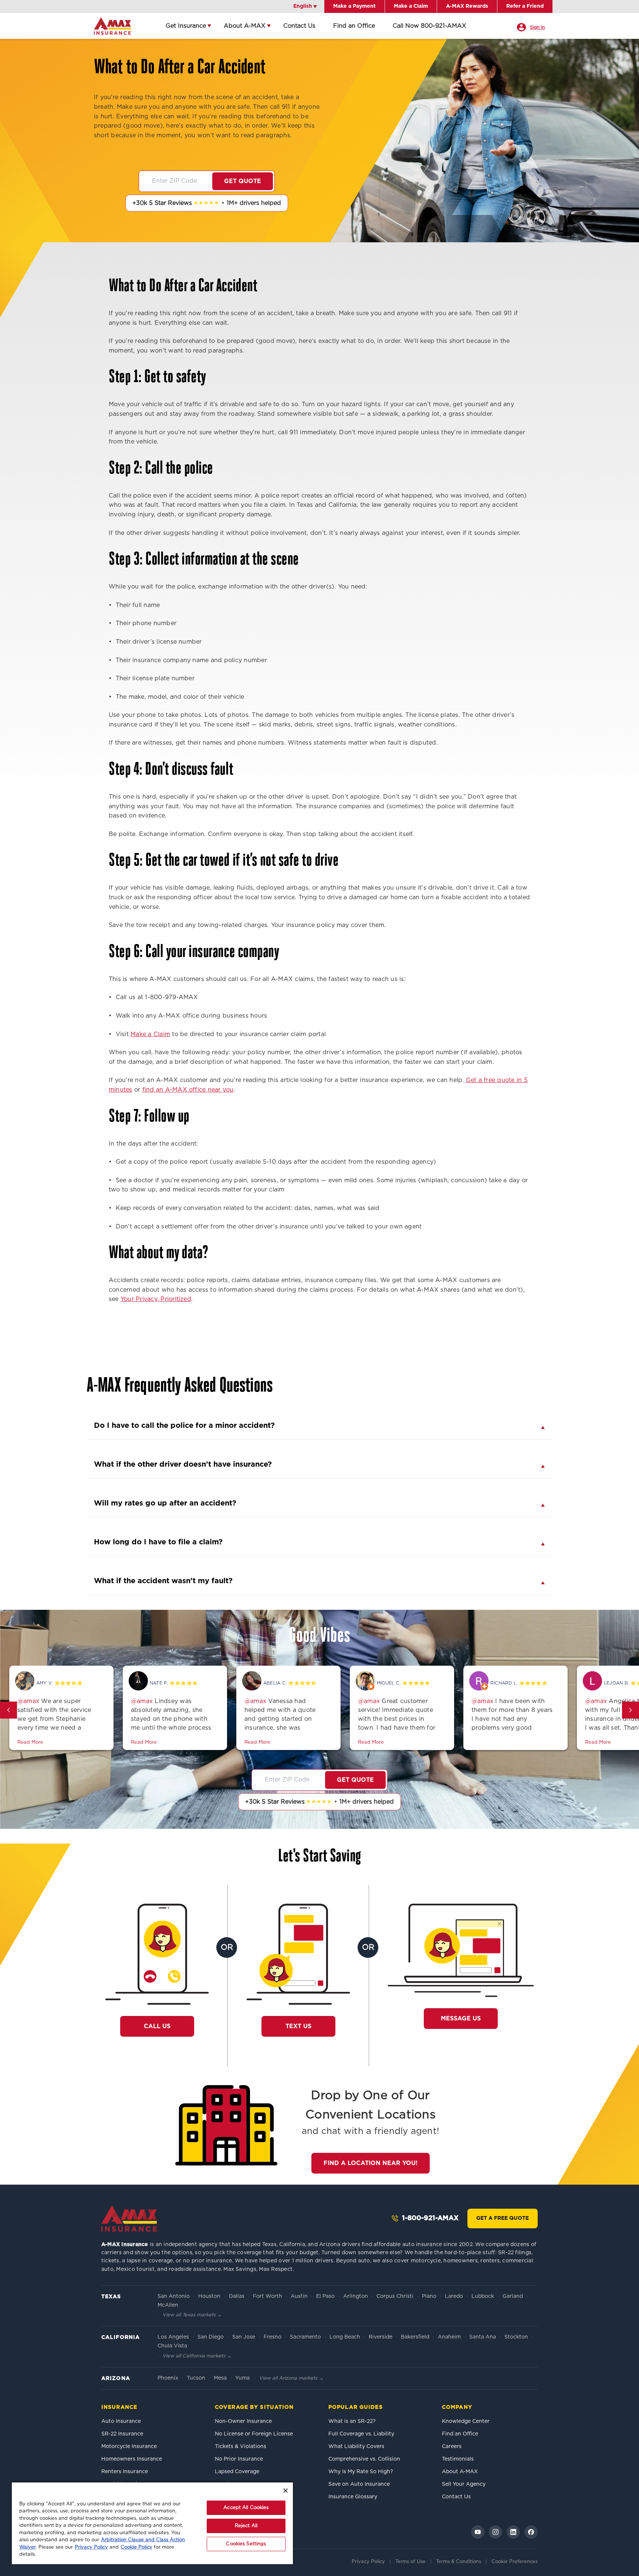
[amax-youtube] (478, 2532)
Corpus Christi (395, 2296)
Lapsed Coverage (237, 2472)
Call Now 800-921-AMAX (430, 26)
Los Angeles (173, 2337)
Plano (429, 2296)
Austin (299, 2296)
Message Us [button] (461, 2019)
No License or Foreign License (254, 2434)
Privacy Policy (368, 2562)
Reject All (246, 2526)
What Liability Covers (356, 2447)
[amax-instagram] (496, 2532)
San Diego (211, 2337)
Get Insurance (186, 26)
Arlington (356, 2296)
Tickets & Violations (241, 2447)
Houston (209, 2296)
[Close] (285, 2491)
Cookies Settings (246, 2544)
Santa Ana (483, 2337)
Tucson (196, 2378)
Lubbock (483, 2296)
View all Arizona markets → (291, 2378)
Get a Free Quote (503, 2218)
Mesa (220, 2378)
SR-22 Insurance (122, 2434)
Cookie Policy (136, 2547)
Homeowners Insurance (132, 2459)
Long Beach (345, 2337)
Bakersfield (415, 2337)
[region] (152, 2523)
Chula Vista (172, 2346)
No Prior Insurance (239, 2459)
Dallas (237, 2296)
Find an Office (354, 26)
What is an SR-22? (352, 2421)
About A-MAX (245, 26)
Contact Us (299, 26)
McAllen (168, 2305)
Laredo (454, 2296)
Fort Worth (268, 2296)
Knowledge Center (466, 2421)
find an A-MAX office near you (188, 1090)
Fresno (273, 2337)
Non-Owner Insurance (243, 2421)
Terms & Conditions (459, 2562)
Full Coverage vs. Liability (361, 2434)
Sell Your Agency (464, 2484)
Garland (513, 2296)
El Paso (325, 2296)
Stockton (516, 2337)
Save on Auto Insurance (359, 2484)
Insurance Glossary (353, 2497)
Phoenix (168, 2378)
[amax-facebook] (531, 2532)
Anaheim (449, 2337)
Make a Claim (150, 1034)
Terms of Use (410, 2562)
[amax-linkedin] (513, 2532)
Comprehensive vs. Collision (364, 2459)
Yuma (242, 2378)
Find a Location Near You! (371, 2163)
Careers (452, 2447)
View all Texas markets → (192, 2315)
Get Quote (243, 181)
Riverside (381, 2337)
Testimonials (458, 2459)
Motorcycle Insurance (129, 2447)
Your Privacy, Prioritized (156, 1299)
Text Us (298, 2026)
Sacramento (305, 2337)
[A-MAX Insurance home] (129, 2218)
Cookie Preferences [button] (515, 2562)
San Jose (244, 2337)
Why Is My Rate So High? (361, 2472)
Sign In (537, 27)
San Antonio (174, 2296)
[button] (9, 1710)
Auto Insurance (121, 2421)
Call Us (161, 2026)
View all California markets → (197, 2356)
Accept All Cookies (246, 2508)
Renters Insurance (125, 2472)
